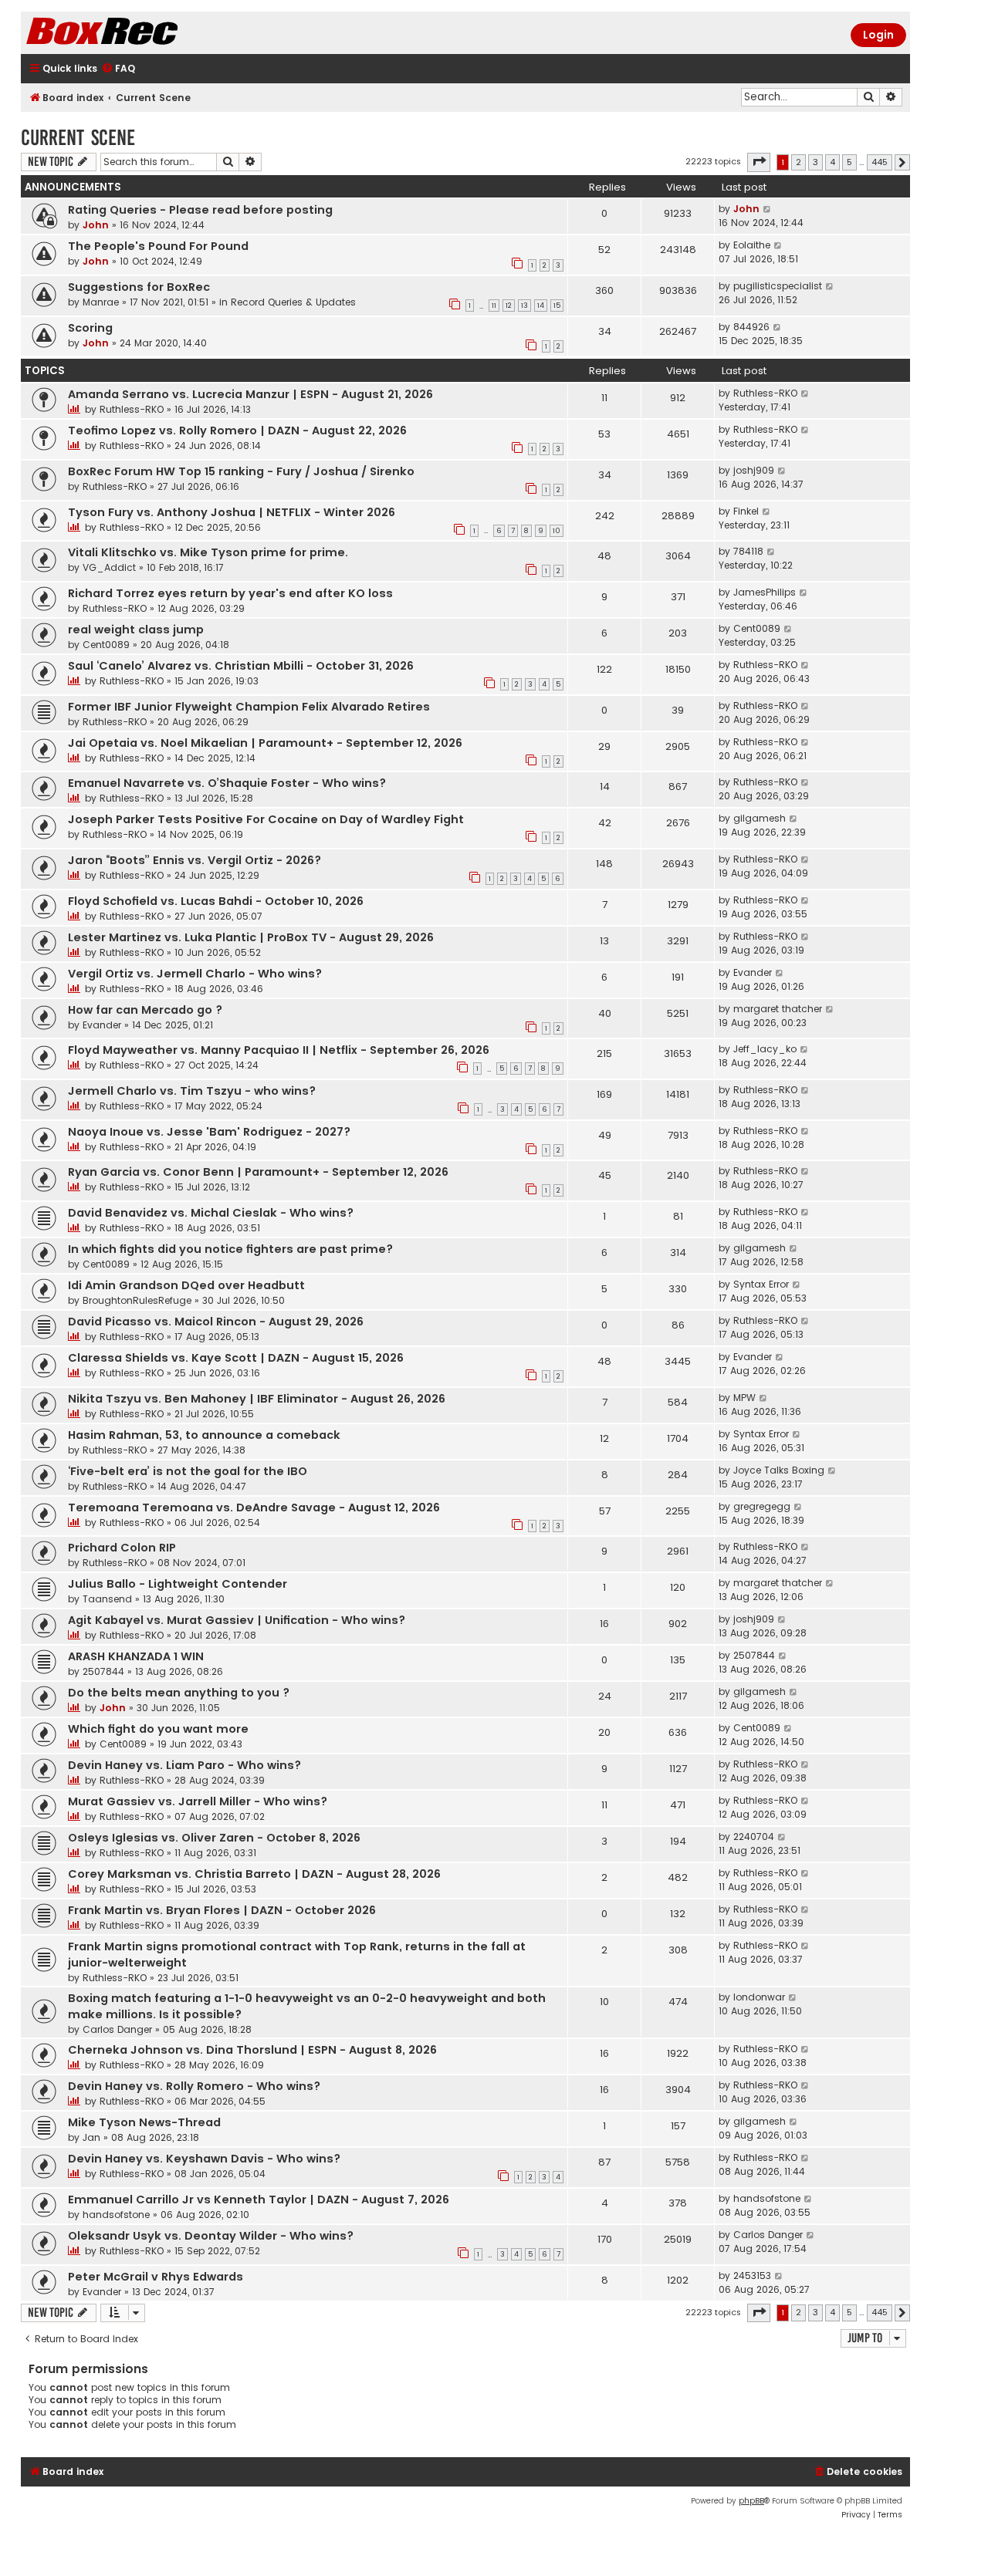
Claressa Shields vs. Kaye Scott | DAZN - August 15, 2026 (236, 1358)
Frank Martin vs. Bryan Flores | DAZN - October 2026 (222, 1910)
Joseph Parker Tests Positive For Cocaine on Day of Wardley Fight (266, 819)
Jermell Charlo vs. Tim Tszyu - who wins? (192, 1091)
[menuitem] (118, 69)
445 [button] (880, 162)
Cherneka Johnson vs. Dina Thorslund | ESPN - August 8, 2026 (252, 2050)
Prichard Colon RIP (122, 1548)
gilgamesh (760, 818)
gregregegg (762, 1506)
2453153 (752, 2276)
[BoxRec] (140, 33)
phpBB (751, 2501)
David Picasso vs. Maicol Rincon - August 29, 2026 (216, 1322)
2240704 (754, 1837)
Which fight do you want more (158, 1729)
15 (557, 306)
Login (878, 35)
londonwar (759, 1997)
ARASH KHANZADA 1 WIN (136, 1656)
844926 (751, 327)
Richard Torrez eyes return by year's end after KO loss (230, 593)
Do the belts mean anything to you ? (179, 1693)
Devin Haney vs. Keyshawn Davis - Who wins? (204, 2159)
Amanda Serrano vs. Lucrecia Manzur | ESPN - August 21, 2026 (250, 394)
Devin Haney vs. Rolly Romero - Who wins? (194, 2086)
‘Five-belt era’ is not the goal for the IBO (188, 1471)
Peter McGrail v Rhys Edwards (156, 2277)
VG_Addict (109, 567)
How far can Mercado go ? (145, 1010)
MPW (744, 1398)
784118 (748, 551)
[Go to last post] (768, 209)
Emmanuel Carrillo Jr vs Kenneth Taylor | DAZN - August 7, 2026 (259, 2200)
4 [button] (832, 162)
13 (524, 306)
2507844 (103, 1671)
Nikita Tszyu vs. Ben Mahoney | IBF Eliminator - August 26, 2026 (257, 1399)
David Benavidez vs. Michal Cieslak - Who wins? (211, 1213)
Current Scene (78, 138)
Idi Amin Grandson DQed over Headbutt (186, 1285)
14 (541, 306)
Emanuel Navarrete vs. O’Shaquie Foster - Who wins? (227, 783)
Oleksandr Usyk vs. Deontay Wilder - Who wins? (211, 2236)
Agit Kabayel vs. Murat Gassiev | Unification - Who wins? (237, 1620)
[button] (759, 162)
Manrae (101, 302)
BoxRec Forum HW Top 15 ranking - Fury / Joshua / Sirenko (241, 471)
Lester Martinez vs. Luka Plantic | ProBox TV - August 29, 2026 (251, 937)
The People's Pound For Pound (158, 246)
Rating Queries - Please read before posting (200, 210)
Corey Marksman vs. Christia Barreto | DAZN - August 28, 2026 (254, 1874)
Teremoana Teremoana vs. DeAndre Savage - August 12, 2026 (254, 1507)
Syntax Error (761, 1284)
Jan (91, 2137)
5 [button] (849, 162)
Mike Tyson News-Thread (144, 2122)
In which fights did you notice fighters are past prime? (230, 1249)
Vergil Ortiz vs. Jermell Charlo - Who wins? (195, 974)
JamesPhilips (765, 592)
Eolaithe (752, 245)
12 (509, 306)
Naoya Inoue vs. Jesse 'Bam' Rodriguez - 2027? (209, 1132)
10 (557, 531)
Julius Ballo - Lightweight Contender (178, 1584)
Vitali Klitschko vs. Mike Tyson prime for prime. (208, 552)
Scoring (90, 328)
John (96, 225)
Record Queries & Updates (293, 302)
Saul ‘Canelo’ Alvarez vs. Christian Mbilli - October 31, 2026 (241, 666)
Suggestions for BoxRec (139, 287)
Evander (753, 972)
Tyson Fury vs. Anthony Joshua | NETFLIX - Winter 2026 (232, 512)
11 (494, 306)
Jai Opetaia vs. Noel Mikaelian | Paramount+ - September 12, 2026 (265, 743)
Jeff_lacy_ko (765, 1049)
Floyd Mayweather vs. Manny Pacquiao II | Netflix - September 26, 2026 (279, 1050)
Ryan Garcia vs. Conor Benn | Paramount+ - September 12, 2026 (258, 1172)
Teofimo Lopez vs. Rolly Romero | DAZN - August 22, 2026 (237, 430)
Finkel (746, 511)
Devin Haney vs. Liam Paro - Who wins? (184, 1765)
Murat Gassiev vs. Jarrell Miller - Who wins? (198, 1801)
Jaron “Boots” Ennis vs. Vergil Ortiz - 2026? (195, 860)
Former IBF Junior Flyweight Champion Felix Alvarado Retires (249, 707)
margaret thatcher (778, 1009)
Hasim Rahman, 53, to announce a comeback (204, 1435)
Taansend (107, 1599)
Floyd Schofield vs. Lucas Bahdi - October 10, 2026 (216, 901)
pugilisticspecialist (778, 286)
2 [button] (799, 162)
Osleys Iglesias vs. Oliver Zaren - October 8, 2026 (214, 1838)
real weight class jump (136, 630)
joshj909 (754, 470)
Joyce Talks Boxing (779, 1470)
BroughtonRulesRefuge (137, 1300)
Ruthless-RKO (132, 409)
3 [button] (815, 162)
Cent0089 (106, 645)
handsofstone (116, 2215)
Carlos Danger (117, 2029)
